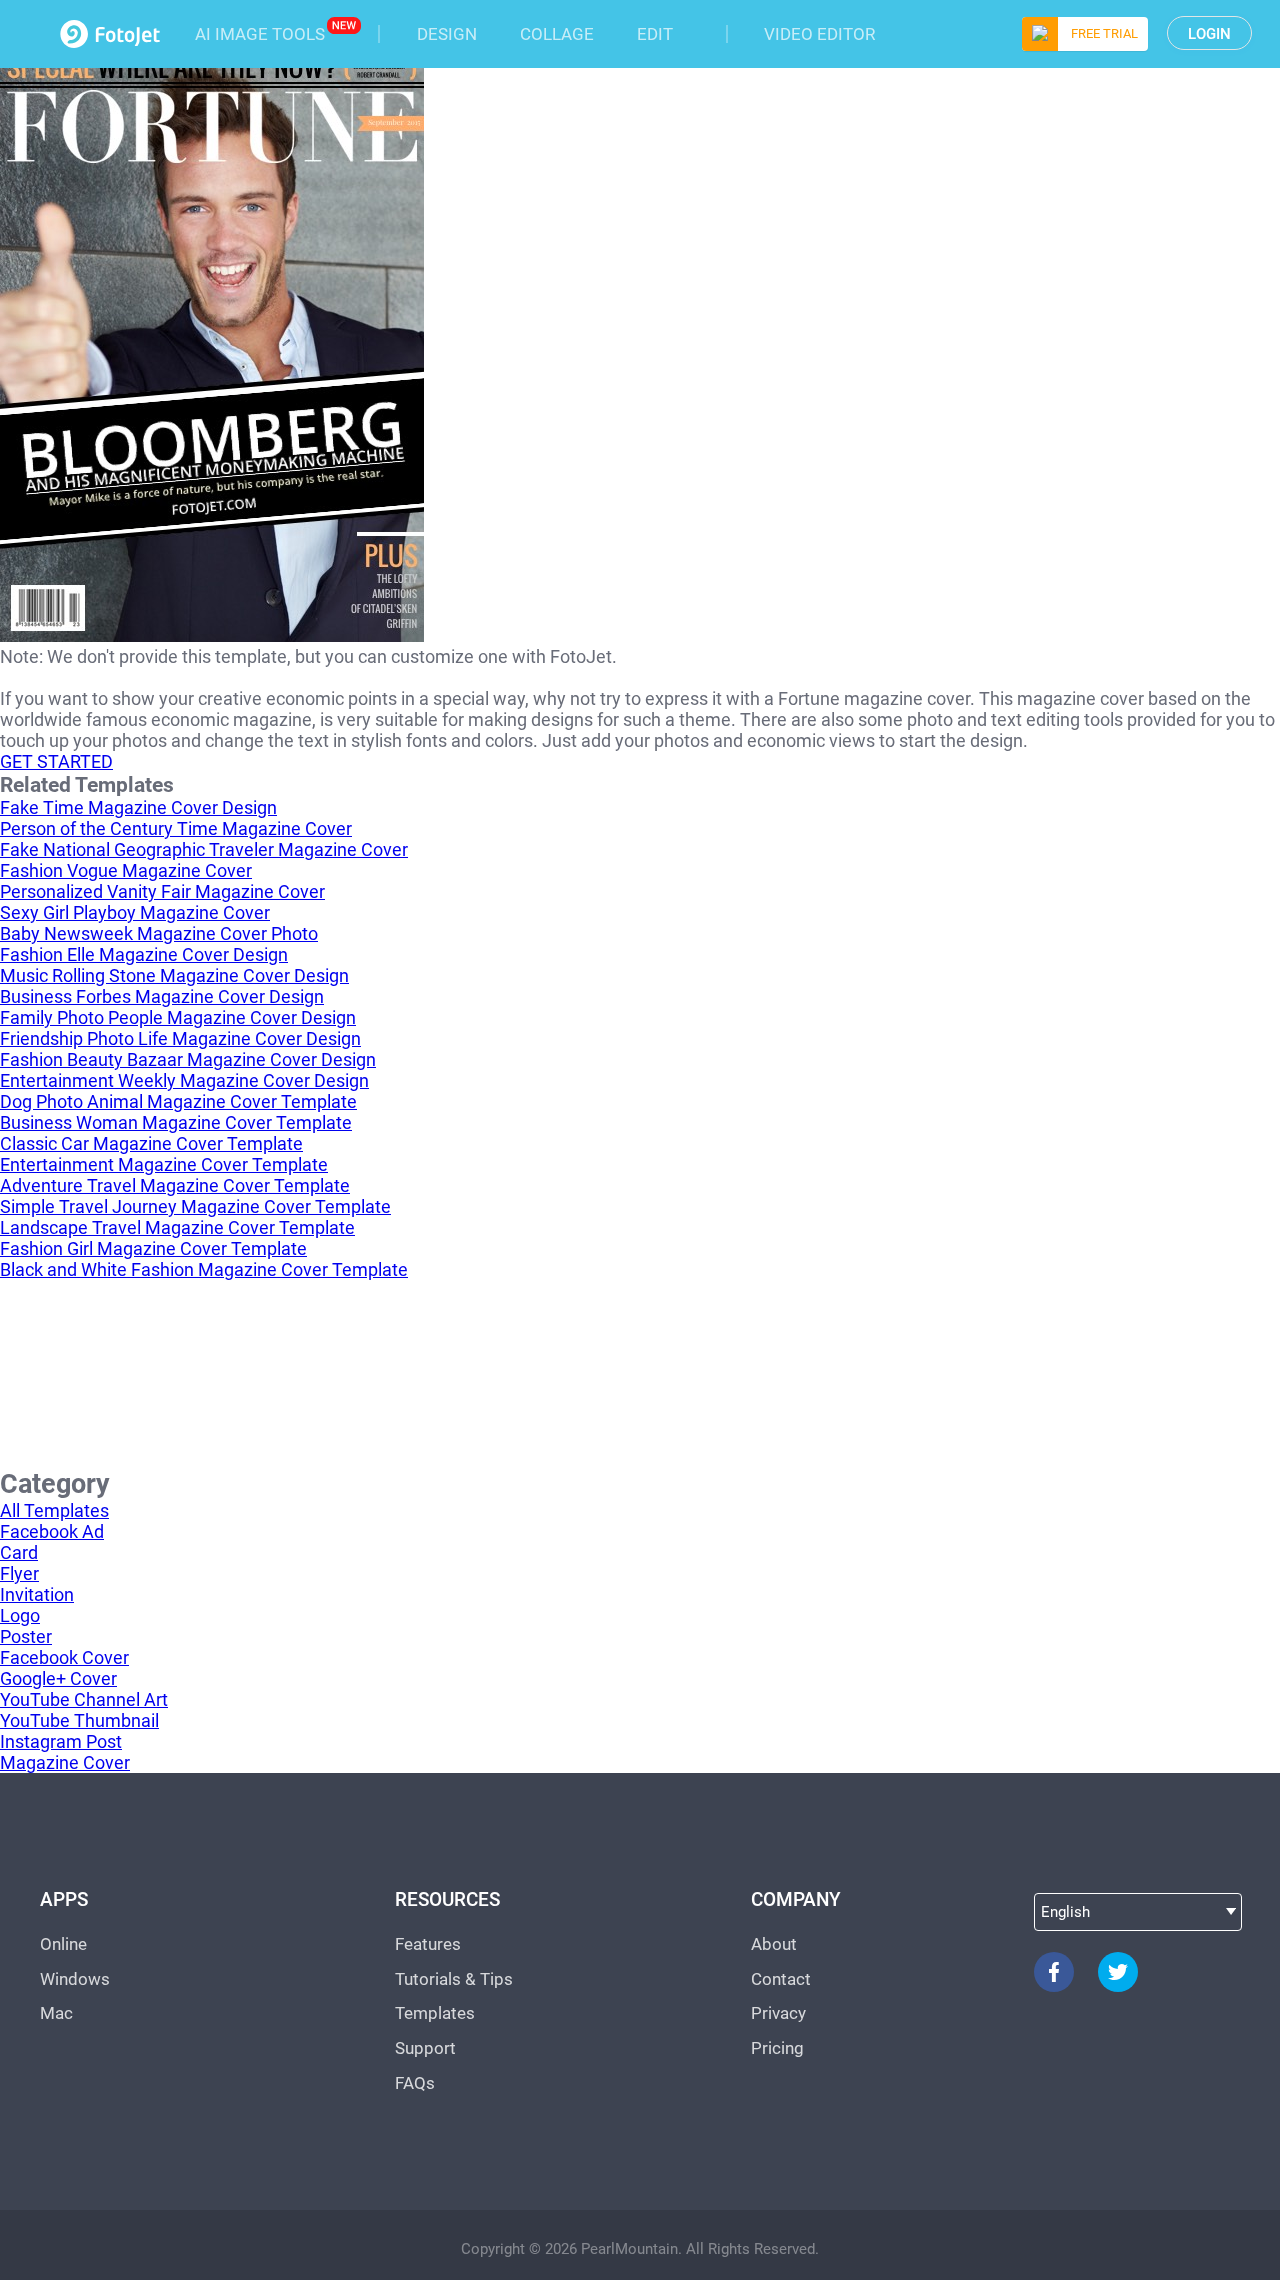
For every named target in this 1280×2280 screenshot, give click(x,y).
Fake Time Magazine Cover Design (138, 807)
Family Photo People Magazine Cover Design (178, 1017)
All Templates (54, 1510)
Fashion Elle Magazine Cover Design (144, 954)
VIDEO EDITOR (819, 34)
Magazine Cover (65, 1762)
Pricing (777, 2048)
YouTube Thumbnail (79, 1720)
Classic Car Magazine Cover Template (151, 1143)
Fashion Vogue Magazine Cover (126, 870)
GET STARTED (56, 761)
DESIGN (447, 34)
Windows (75, 1979)
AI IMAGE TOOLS (260, 34)
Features (428, 1944)
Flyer (19, 1573)
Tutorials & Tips (454, 1979)
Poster (26, 1636)
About (774, 1944)
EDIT (655, 34)
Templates (435, 2013)
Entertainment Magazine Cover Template (164, 1164)
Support (425, 2048)
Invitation (37, 1594)
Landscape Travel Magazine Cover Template (177, 1227)
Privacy (778, 2013)
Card (19, 1552)
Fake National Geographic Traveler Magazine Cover (204, 849)
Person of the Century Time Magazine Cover (176, 828)
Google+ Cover (58, 1678)
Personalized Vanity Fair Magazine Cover (162, 891)
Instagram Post (61, 1741)
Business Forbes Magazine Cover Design (162, 996)
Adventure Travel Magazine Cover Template (175, 1185)
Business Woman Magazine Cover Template (176, 1122)
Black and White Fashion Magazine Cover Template (204, 1269)
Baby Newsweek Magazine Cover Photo (159, 933)
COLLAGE (557, 34)
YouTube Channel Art (84, 1699)
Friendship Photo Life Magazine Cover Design (180, 1038)
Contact (781, 1979)
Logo (20, 1615)
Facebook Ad (52, 1531)
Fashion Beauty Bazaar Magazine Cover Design (188, 1059)
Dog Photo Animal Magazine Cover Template (178, 1101)
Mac (56, 2013)
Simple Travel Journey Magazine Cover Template (195, 1206)
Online (63, 1944)
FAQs (415, 2083)
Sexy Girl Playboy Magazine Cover (135, 912)
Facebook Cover (64, 1657)
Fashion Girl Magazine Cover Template (153, 1248)
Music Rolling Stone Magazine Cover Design (174, 975)
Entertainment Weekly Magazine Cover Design (184, 1080)
